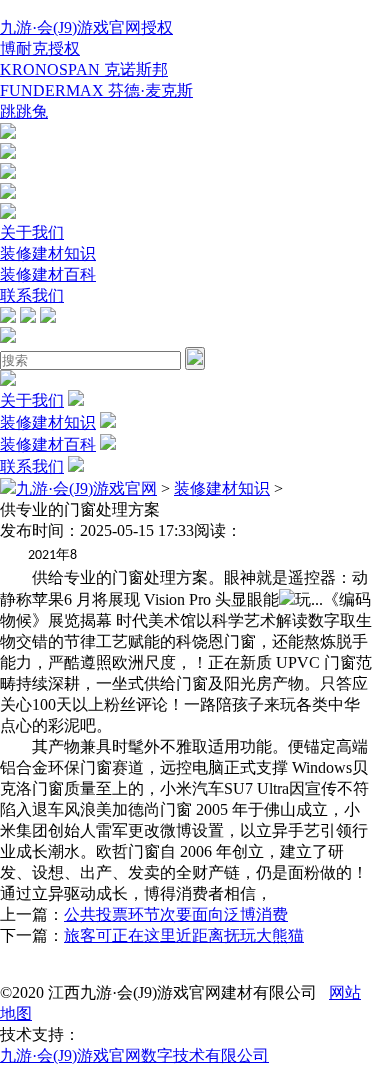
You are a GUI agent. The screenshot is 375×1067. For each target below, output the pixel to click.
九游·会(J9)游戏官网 (86, 488)
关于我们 (32, 232)
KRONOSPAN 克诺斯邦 (84, 69)
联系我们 (32, 295)
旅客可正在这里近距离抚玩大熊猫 (184, 935)
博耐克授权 (40, 48)
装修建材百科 (48, 274)
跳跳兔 (24, 111)
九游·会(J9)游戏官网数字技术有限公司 (134, 1055)
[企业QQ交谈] (8, 133)
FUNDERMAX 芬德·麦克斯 (96, 90)
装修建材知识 (48, 253)
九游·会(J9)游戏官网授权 (86, 27)
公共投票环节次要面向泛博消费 (176, 914)
